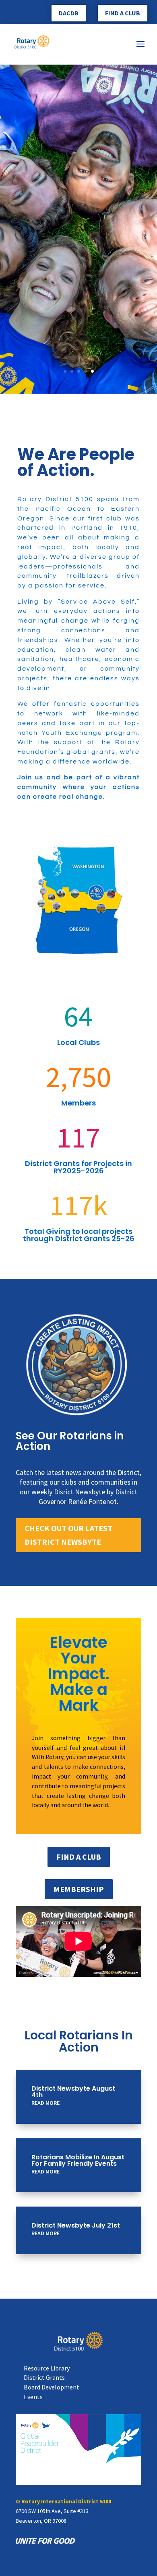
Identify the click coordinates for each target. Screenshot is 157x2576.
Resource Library (47, 2368)
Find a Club (123, 13)
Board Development (52, 2387)
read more (45, 2103)
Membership (79, 1889)
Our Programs (79, 346)
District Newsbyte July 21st (76, 2225)
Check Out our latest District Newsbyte (68, 1535)
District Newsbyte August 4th (73, 2092)
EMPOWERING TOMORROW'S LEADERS (78, 316)
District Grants (44, 2377)
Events (33, 2397)
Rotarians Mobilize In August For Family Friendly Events (78, 2160)
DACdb (69, 13)
